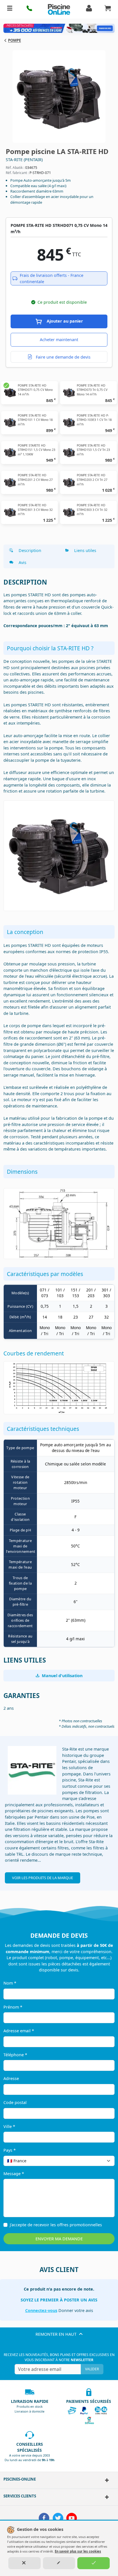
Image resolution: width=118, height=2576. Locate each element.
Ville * (9, 2126)
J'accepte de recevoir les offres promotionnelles (56, 2225)
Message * (14, 2174)
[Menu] (10, 9)
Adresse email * (19, 2031)
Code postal (15, 2102)
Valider (92, 2369)
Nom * (10, 1983)
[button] (30, 9)
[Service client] (105, 2497)
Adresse (11, 2078)
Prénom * (13, 2007)
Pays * (10, 2150)
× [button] (103, 2161)
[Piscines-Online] (105, 2480)
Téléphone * (15, 2055)
